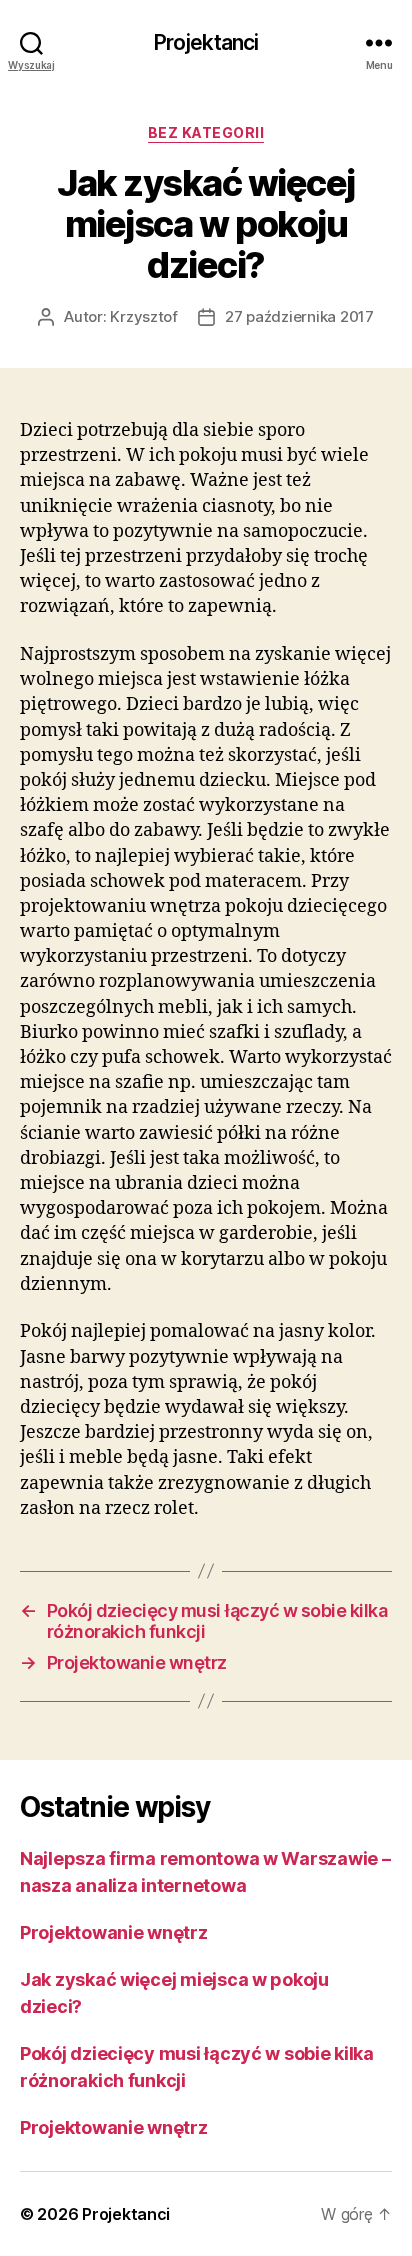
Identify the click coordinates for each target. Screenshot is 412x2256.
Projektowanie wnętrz (114, 1932)
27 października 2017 (299, 316)
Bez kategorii (206, 132)
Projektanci (206, 42)
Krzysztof (144, 316)
